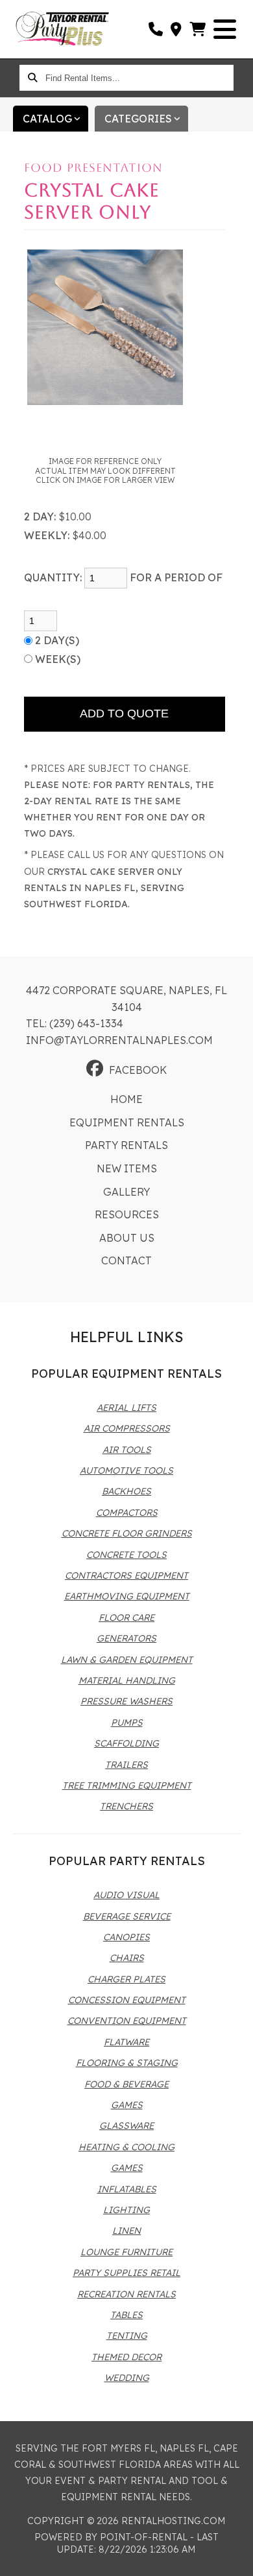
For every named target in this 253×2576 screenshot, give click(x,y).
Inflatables (127, 2189)
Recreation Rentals (126, 2294)
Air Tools (127, 1450)
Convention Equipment (127, 2021)
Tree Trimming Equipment (127, 1785)
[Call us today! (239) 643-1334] (156, 29)
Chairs (127, 1958)
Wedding (127, 2378)
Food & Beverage (126, 2084)
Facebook (138, 1070)
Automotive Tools (126, 1470)
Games (127, 2105)
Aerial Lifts (126, 1408)
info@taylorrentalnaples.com (119, 1040)
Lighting (126, 2210)
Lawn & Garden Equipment (127, 1660)
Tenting (127, 2336)
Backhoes (126, 1491)
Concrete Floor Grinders (127, 1533)
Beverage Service (127, 1916)
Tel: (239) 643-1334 (75, 1023)
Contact (126, 1260)
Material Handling (127, 1680)
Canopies (126, 1937)
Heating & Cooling (126, 2147)
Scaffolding (126, 1743)
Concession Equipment (127, 2000)
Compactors (127, 1513)
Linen (126, 2231)
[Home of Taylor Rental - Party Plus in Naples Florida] (62, 29)
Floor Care (126, 1618)
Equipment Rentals (127, 1122)
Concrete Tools (126, 1555)
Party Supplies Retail (126, 2273)
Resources (127, 1214)
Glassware (126, 2126)
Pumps (127, 1723)
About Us (127, 1238)
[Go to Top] (235, 2558)
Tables (126, 2315)
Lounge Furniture (126, 2252)
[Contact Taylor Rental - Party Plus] (177, 29)
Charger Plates (126, 1979)
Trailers (126, 1765)
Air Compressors (127, 1428)
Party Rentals (126, 1145)
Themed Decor (126, 2357)
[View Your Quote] (198, 29)
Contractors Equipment (126, 1575)
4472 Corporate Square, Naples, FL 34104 (126, 999)
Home (126, 1099)
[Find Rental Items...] (32, 78)
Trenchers (126, 1806)
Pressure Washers (126, 1701)
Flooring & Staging (127, 2063)
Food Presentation (93, 168)
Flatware (126, 2042)
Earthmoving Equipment (127, 1596)
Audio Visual (126, 1895)
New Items (127, 1168)
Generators (126, 1638)
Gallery (126, 1192)
